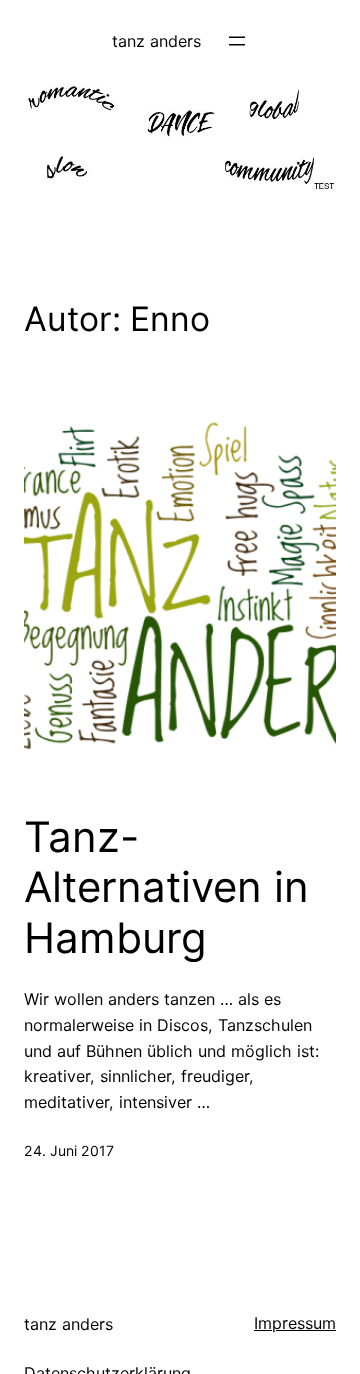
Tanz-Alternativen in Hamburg (166, 887)
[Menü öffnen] (237, 41)
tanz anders (156, 41)
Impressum (295, 1323)
